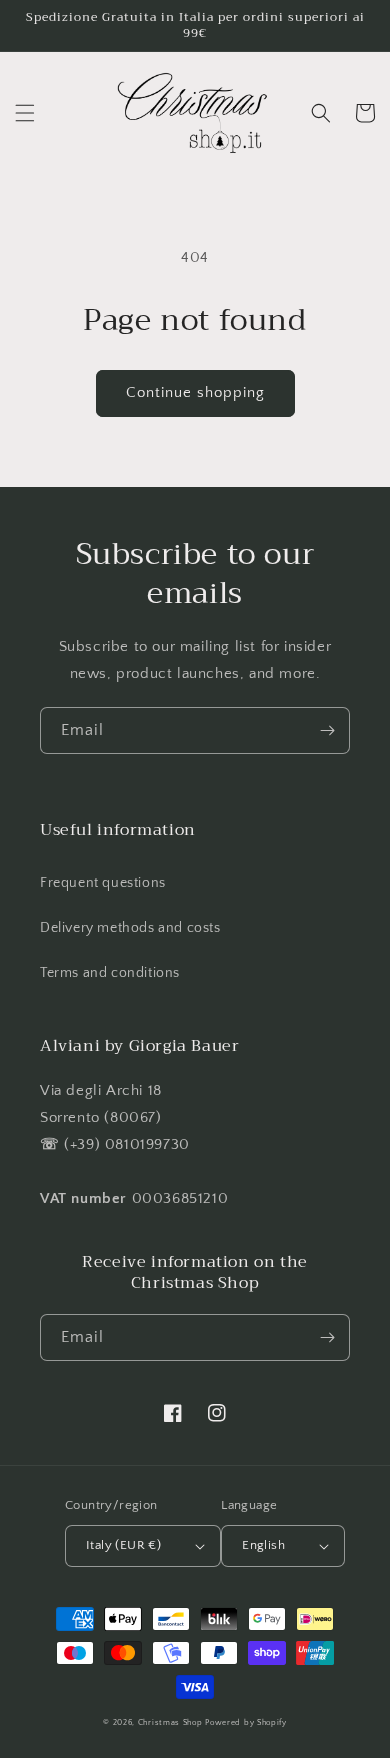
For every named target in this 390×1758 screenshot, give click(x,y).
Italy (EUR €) (123, 1545)
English (263, 1545)
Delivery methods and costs (130, 928)
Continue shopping (195, 392)
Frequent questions (103, 883)
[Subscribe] (327, 730)
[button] (25, 113)
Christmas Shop (170, 1722)
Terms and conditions (110, 973)
